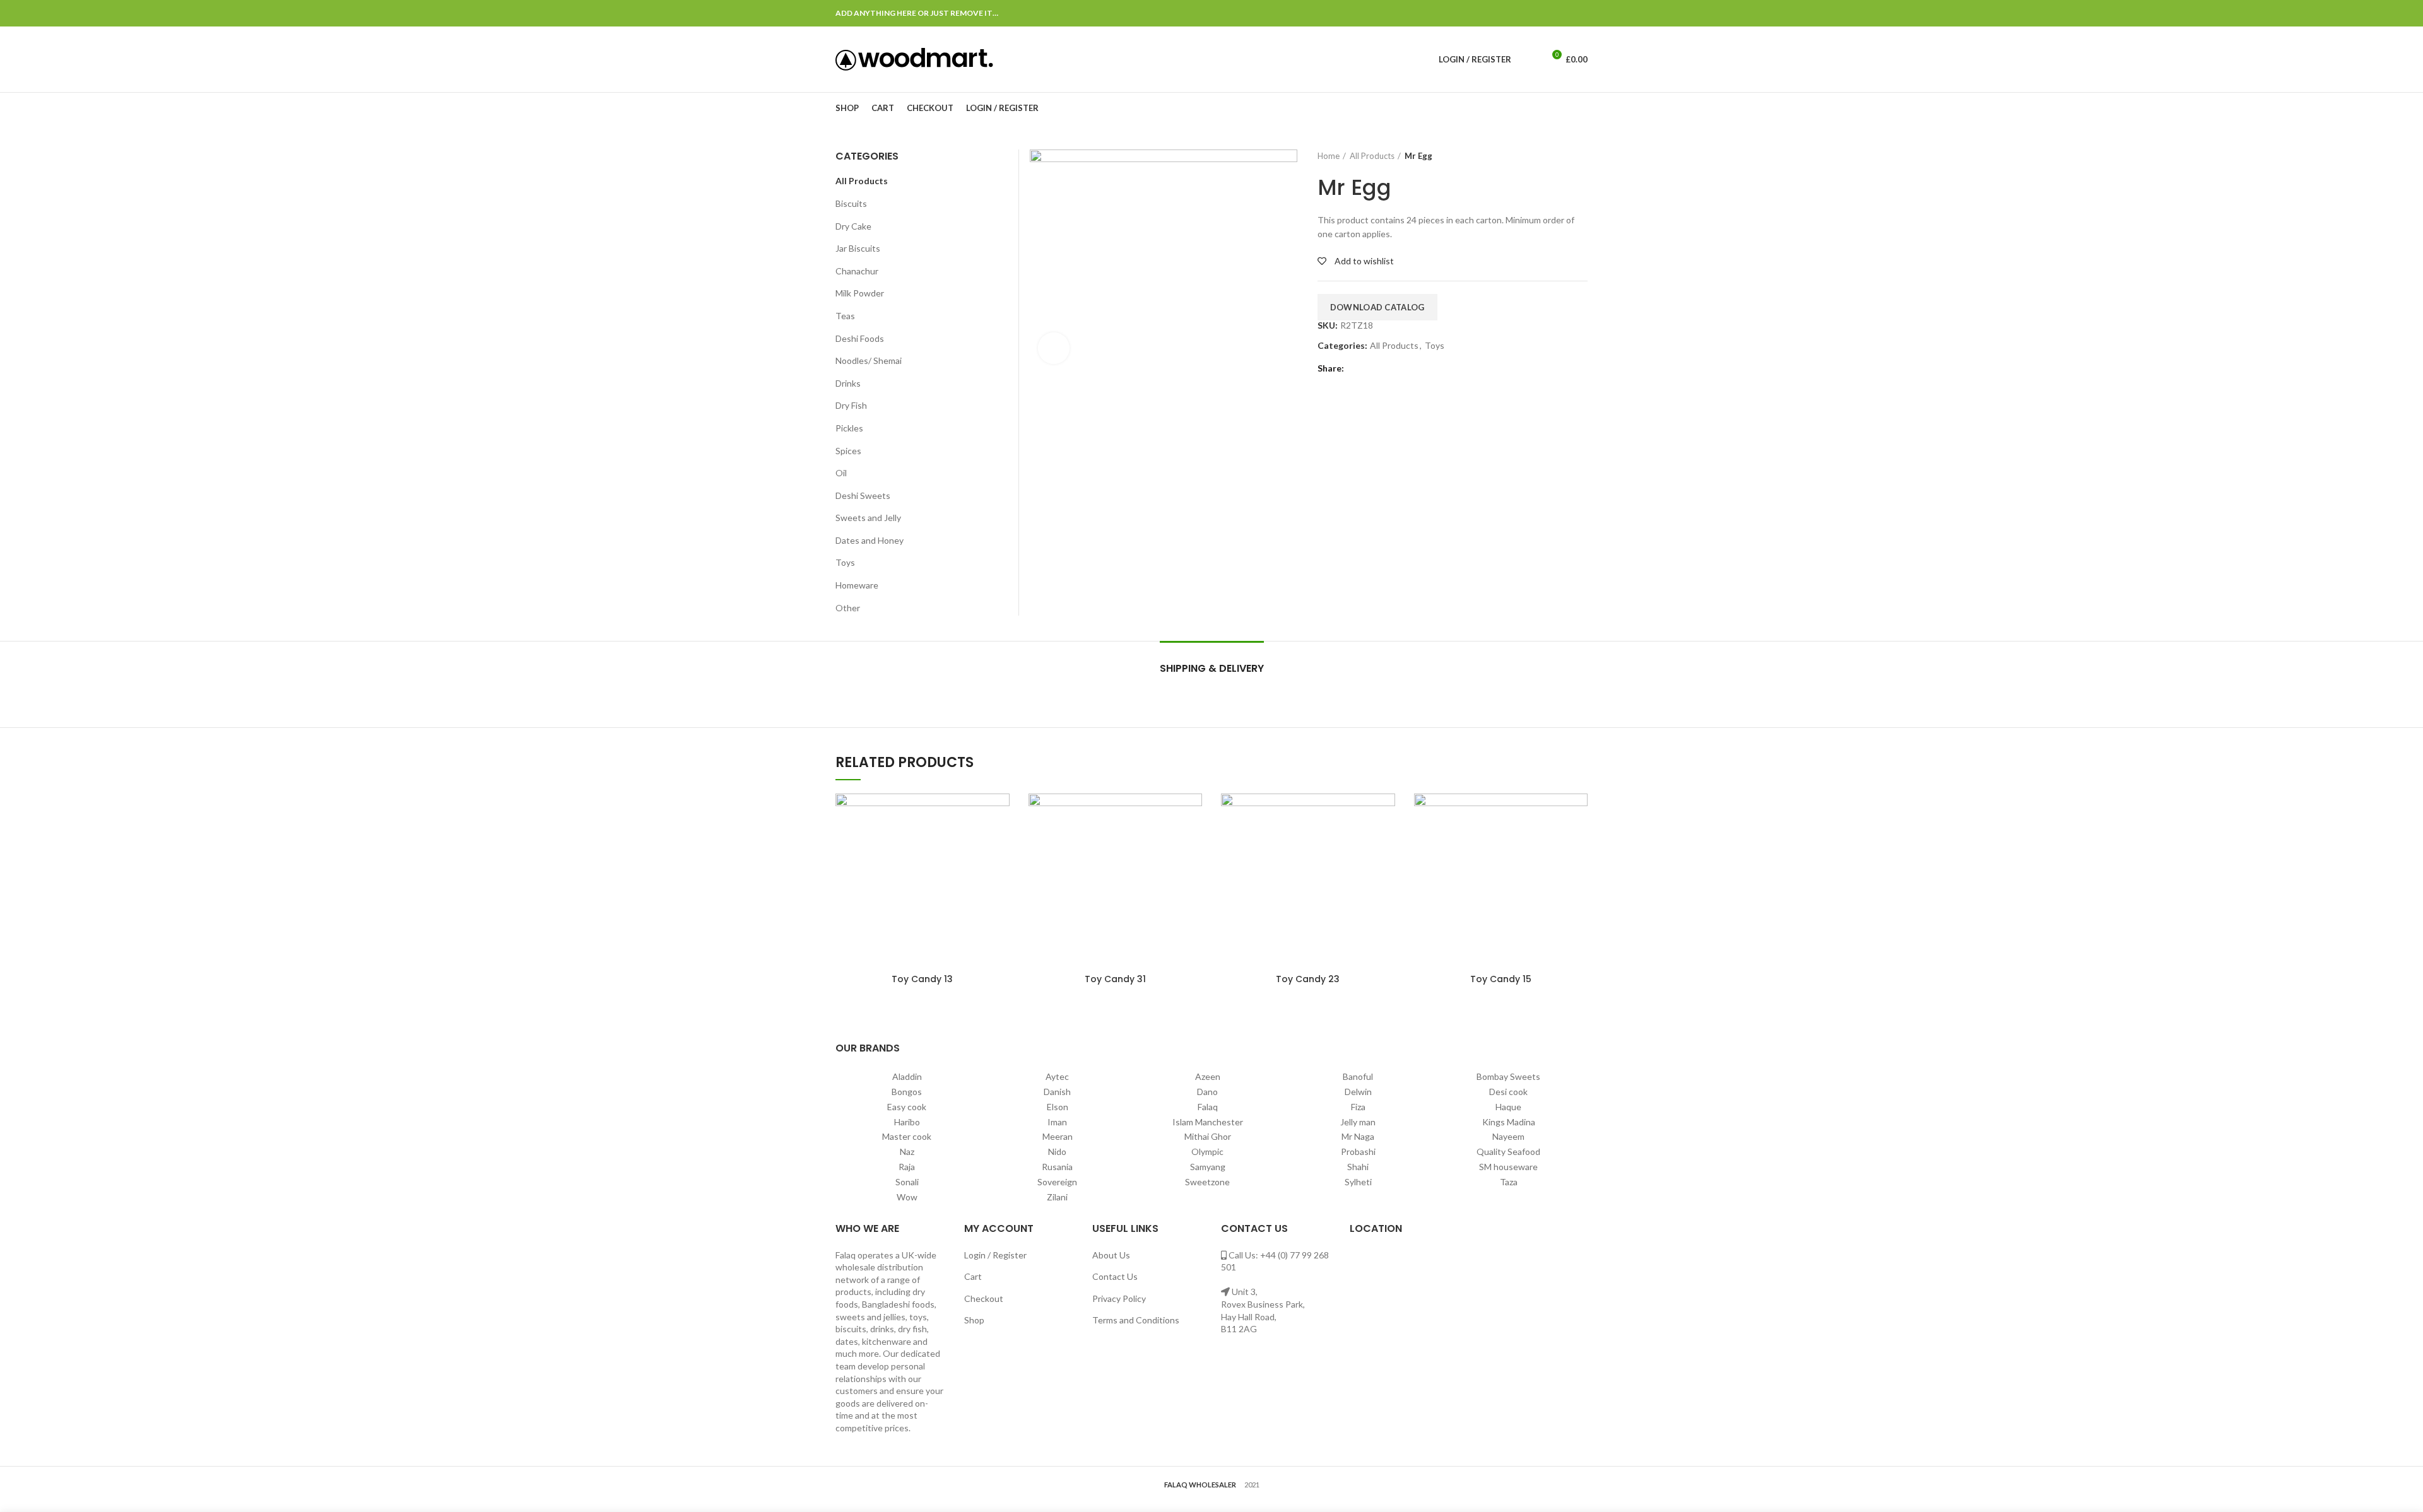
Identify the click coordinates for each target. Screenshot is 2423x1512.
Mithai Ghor (1208, 1136)
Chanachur (857, 271)
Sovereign (1057, 1182)
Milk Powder (860, 293)
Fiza (1358, 1107)
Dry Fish (851, 405)
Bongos (907, 1092)
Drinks (848, 383)
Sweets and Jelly (868, 518)
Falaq (1208, 1107)
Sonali (907, 1182)
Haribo (907, 1122)
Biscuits (851, 203)
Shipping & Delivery (1212, 668)
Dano (1207, 1092)
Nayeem (1508, 1136)
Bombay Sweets (1508, 1076)
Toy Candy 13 (922, 979)
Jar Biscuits (858, 248)
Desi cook (1508, 1092)
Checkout (984, 1298)
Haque (1508, 1107)
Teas (845, 316)
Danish (1057, 1092)
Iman (1057, 1122)
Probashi (1358, 1152)
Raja (907, 1167)
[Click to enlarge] (1054, 348)
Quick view (1000, 814)
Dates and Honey (870, 540)
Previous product (1556, 156)
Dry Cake (853, 226)
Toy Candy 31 (1115, 979)
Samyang (1208, 1167)
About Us (1111, 1255)
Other (848, 608)
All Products (1372, 156)
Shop (974, 1320)
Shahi (1358, 1167)
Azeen (1208, 1076)
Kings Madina (1509, 1122)
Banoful (1358, 1076)
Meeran (1058, 1136)
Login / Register (995, 1255)
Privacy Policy (1119, 1298)
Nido (1057, 1152)
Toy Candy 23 (1308, 979)
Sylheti (1358, 1182)
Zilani (1057, 1197)
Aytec (1057, 1076)
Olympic (1207, 1152)
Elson (1058, 1107)
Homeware (857, 585)
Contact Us (1115, 1276)
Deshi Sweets (863, 495)
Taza (1509, 1182)
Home (1329, 156)
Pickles (849, 428)
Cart (973, 1276)
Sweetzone (1207, 1182)
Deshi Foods (860, 338)
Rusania (1057, 1167)
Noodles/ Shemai (869, 360)
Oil (841, 473)
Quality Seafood (1508, 1152)
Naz (907, 1152)
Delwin (1358, 1092)
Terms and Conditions (1136, 1320)
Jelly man (1358, 1122)
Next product (1581, 156)
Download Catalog (1377, 307)
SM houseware (1508, 1167)
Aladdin (907, 1076)
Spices (848, 451)
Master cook (907, 1136)
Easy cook (907, 1107)
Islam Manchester (1208, 1122)
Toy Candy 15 (1501, 979)
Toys (1435, 346)
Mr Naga (1358, 1136)
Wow (907, 1197)
